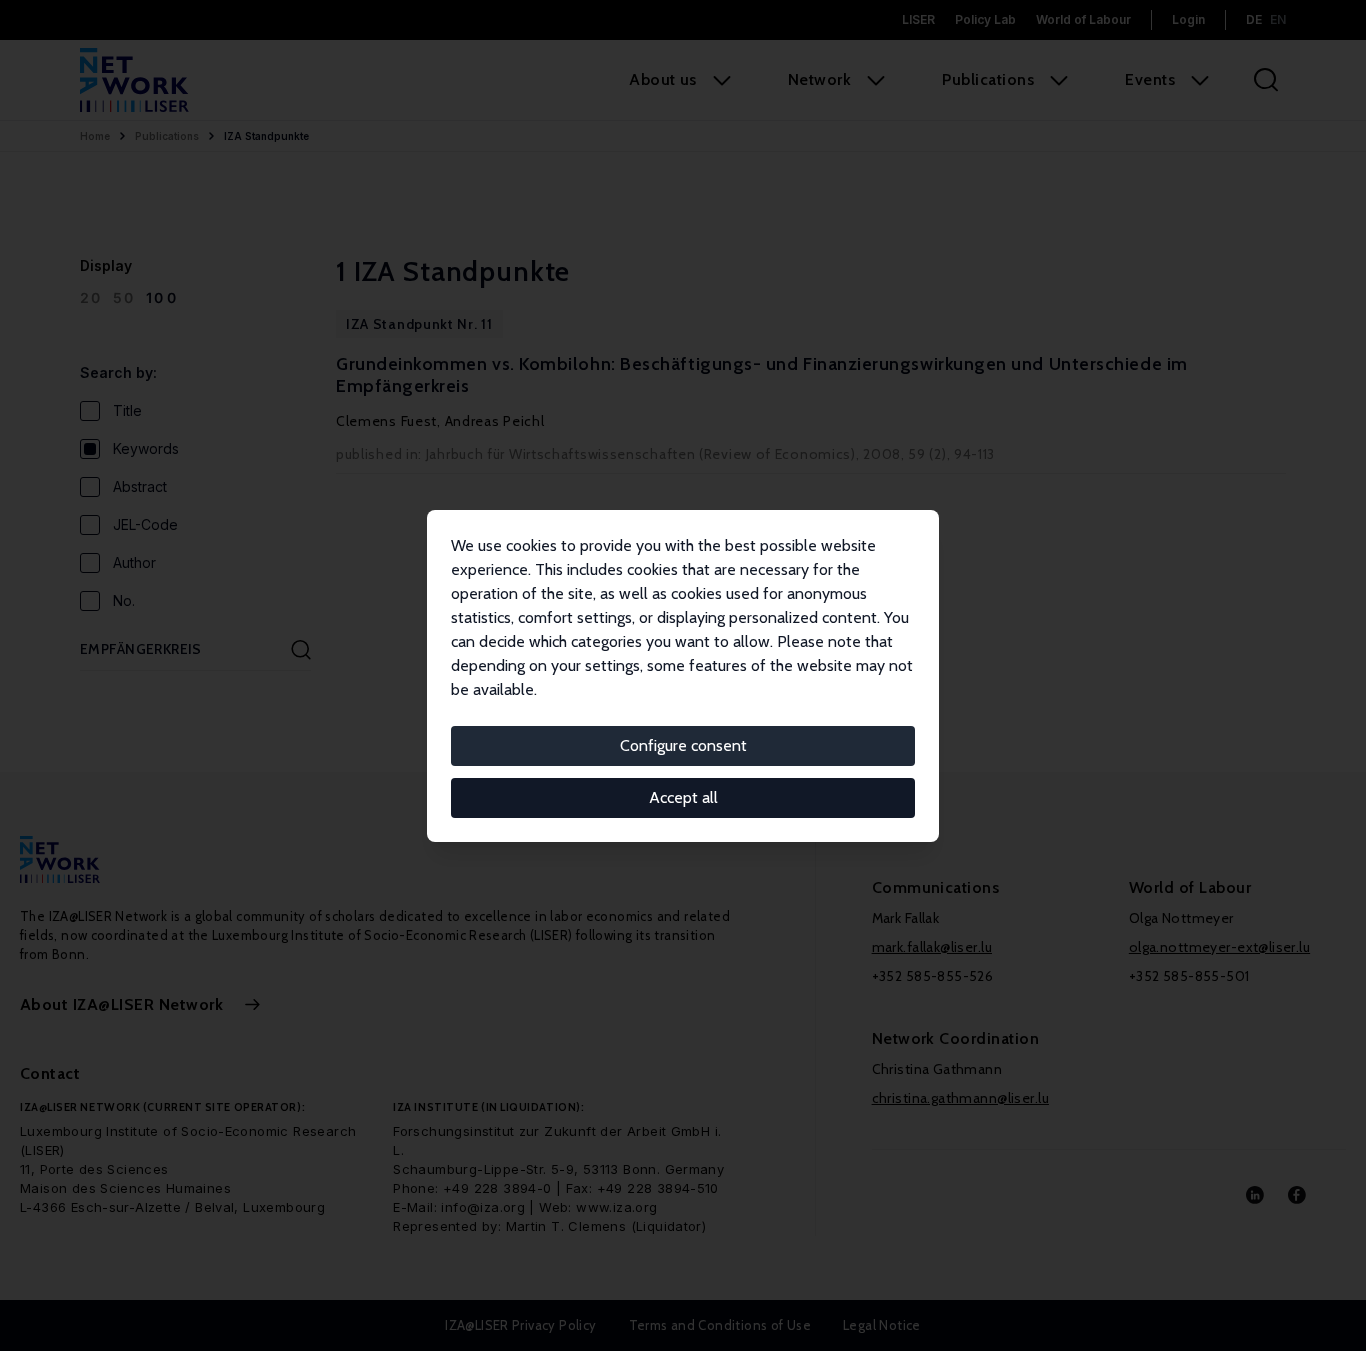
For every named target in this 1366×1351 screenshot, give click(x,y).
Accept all (683, 797)
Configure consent (683, 745)
